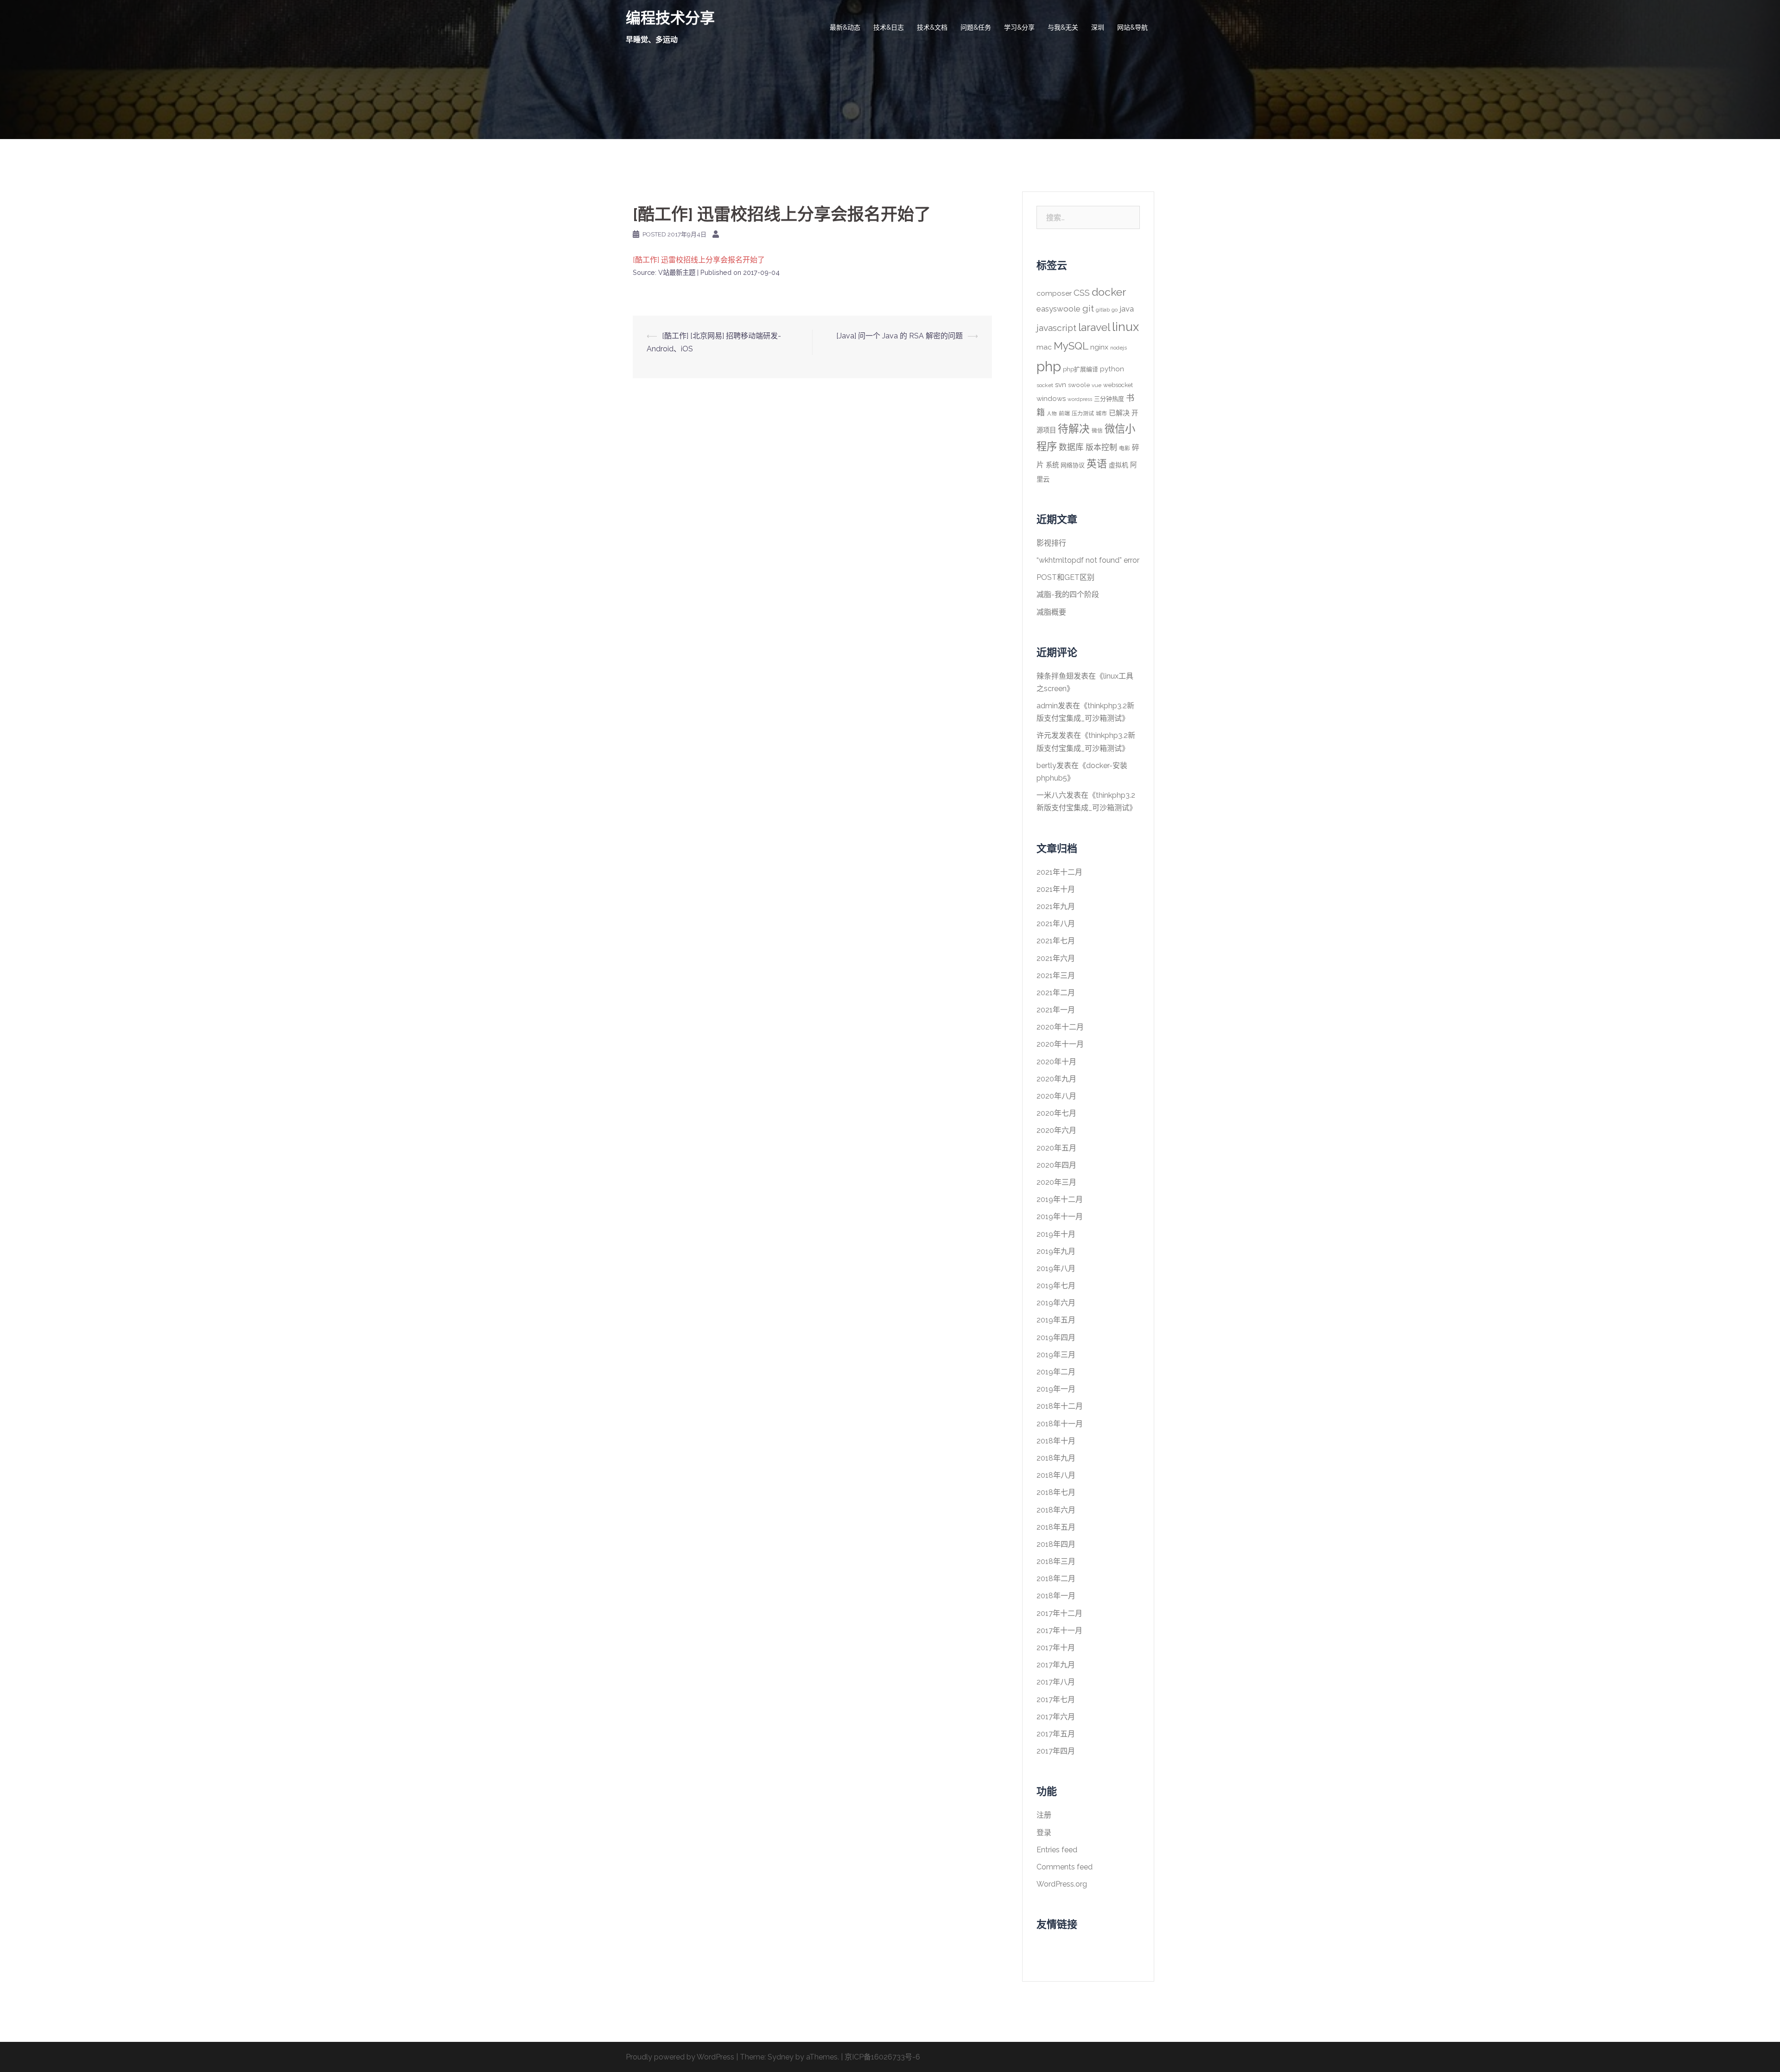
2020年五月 (1056, 1148)
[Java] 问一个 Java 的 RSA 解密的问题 (900, 336)
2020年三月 (1056, 1182)
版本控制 (1101, 447)
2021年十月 (1056, 889)
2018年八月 (1056, 1475)
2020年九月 (1056, 1079)
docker (1109, 292)
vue (1097, 385)
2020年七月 (1056, 1113)
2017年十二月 (1059, 1613)
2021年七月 (1056, 941)
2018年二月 (1056, 1579)
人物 (1052, 413)
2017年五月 (1056, 1734)
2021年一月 (1056, 1010)
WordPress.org (1062, 1884)
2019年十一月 (1060, 1217)
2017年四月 (1056, 1751)
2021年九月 (1056, 906)
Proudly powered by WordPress (680, 2057)
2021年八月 (1056, 924)
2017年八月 (1056, 1682)
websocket (1118, 385)
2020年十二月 (1060, 1027)
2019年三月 (1056, 1355)
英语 (1097, 464)
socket (1045, 385)
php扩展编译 (1081, 369)
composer (1054, 293)
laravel (1094, 327)
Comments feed (1065, 1867)
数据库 (1071, 447)
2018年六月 (1056, 1510)
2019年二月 (1056, 1372)
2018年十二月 (1060, 1406)
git (1088, 308)
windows (1051, 399)
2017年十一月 (1059, 1630)
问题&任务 (976, 27)
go (1115, 310)
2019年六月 (1056, 1303)
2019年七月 (1056, 1286)
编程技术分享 (670, 18)
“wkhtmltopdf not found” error (1088, 560)
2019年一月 (1056, 1389)
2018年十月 (1056, 1441)
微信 (1097, 431)
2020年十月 (1056, 1062)
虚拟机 (1119, 465)
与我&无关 (1063, 27)
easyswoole (1058, 309)
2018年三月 (1056, 1561)
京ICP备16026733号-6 (882, 2057)
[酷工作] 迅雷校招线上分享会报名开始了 (699, 260)
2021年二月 (1056, 993)
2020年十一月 (1060, 1044)
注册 (1044, 1815)
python (1112, 369)
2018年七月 (1056, 1492)
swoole (1079, 385)
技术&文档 (932, 27)
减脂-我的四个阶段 (1068, 594)
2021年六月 (1056, 958)
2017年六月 (1056, 1717)
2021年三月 (1056, 976)
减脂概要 (1051, 612)
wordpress (1080, 399)
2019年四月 (1056, 1338)
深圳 (1098, 27)
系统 (1052, 465)
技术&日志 (889, 27)
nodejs (1119, 348)
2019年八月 (1056, 1268)
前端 (1064, 413)
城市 (1101, 413)
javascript (1056, 328)
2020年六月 (1056, 1130)
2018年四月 (1056, 1544)
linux (1125, 327)
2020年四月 (1056, 1165)
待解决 (1074, 429)
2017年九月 (1056, 1665)
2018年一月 (1056, 1596)
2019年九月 (1056, 1251)
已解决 (1119, 413)
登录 (1044, 1833)
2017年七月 (1056, 1700)
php (1049, 366)
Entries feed (1057, 1850)
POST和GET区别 (1065, 577)
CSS (1082, 292)
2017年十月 (1056, 1648)
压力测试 (1083, 413)
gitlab (1103, 310)
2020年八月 (1056, 1096)
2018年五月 (1056, 1527)
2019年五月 (1056, 1320)
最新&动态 (845, 27)
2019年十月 (1056, 1234)
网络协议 (1073, 465)
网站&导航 (1132, 27)
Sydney (781, 2057)
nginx (1099, 347)
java (1127, 309)
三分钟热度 (1109, 399)
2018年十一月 (1060, 1424)
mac (1044, 347)
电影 (1125, 448)
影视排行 (1051, 543)
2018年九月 (1056, 1458)
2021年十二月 (1059, 872)
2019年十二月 (1060, 1199)
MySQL (1071, 346)
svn (1061, 385)
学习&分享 (1019, 27)
